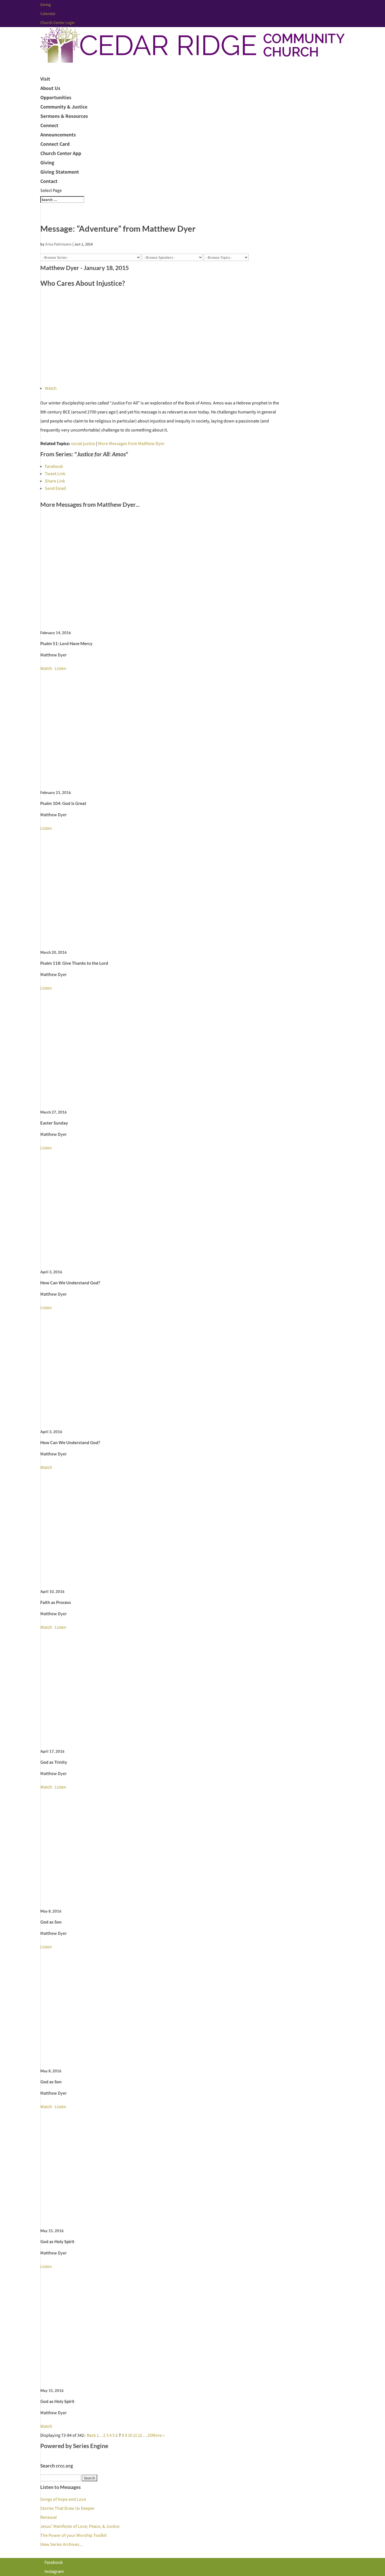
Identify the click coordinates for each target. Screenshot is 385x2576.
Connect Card (55, 144)
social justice (83, 443)
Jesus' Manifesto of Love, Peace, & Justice (80, 2526)
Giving (46, 5)
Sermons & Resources (64, 116)
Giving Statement (60, 172)
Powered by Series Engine (74, 2446)
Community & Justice (64, 107)
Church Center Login (57, 23)
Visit (45, 79)
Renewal (48, 2517)
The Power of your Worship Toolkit (73, 2535)
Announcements (58, 135)
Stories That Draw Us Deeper (68, 2508)
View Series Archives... (61, 2544)
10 (130, 2435)
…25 (147, 2435)
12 (140, 2435)
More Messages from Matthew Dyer (131, 443)
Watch (51, 388)
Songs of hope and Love (63, 2499)
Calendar (48, 14)
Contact (49, 181)
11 (135, 2435)
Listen (60, 668)
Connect (49, 125)
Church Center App (61, 153)
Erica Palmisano (58, 244)
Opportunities (56, 97)
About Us (50, 88)
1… (100, 2435)
